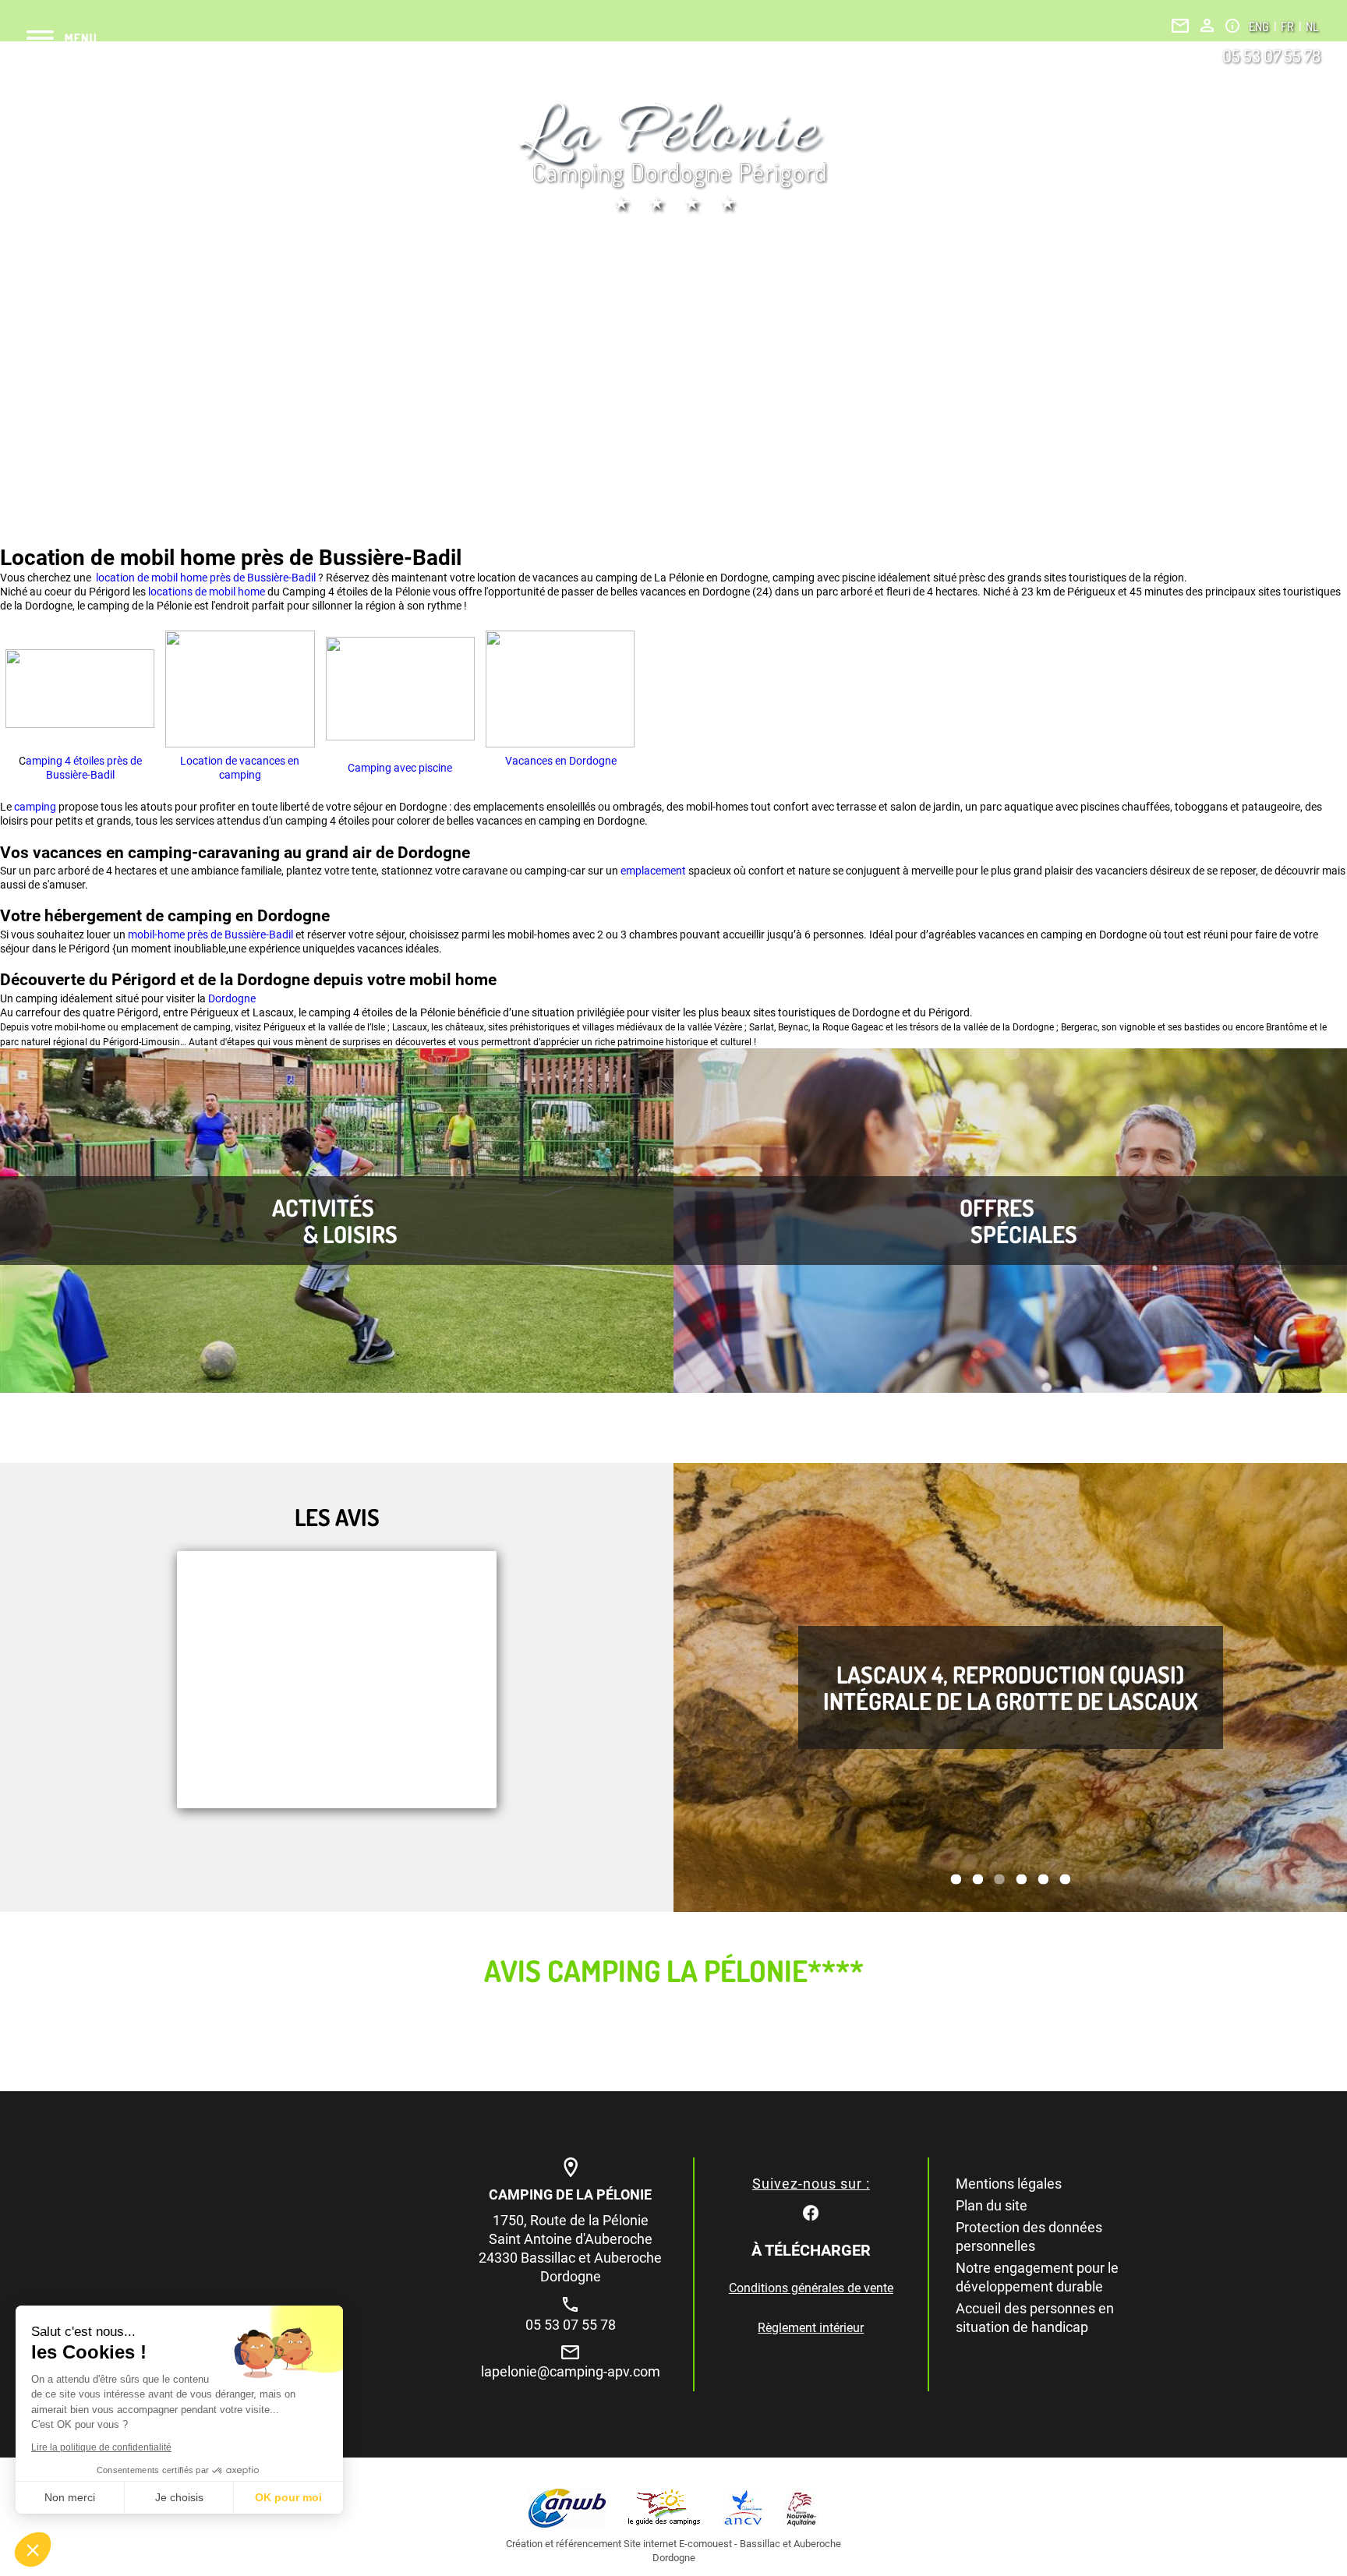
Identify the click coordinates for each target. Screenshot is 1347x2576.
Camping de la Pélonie (570, 2194)
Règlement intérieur (811, 2328)
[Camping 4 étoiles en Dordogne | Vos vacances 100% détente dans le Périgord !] (673, 157)
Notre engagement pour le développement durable (1037, 2277)
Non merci (70, 2497)
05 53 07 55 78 (1271, 55)
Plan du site (992, 2205)
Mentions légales (1009, 2184)
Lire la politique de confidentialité (101, 2447)
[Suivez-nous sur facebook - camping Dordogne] (811, 2212)
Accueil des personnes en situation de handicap (1035, 2318)
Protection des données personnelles (1029, 2237)
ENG (1260, 27)
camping (36, 807)
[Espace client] (1207, 25)
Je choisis (179, 2497)
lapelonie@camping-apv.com (571, 2371)
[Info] (1232, 26)
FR (1289, 27)
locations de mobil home (207, 592)
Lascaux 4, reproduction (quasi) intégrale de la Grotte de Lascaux (1011, 1687)
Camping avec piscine (400, 768)
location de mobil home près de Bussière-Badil (205, 578)
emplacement (654, 871)
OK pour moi (288, 2497)
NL (1312, 27)
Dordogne (232, 998)
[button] (33, 2549)
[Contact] (1180, 26)
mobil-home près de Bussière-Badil (210, 935)
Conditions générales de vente (811, 2288)
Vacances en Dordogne (560, 761)
